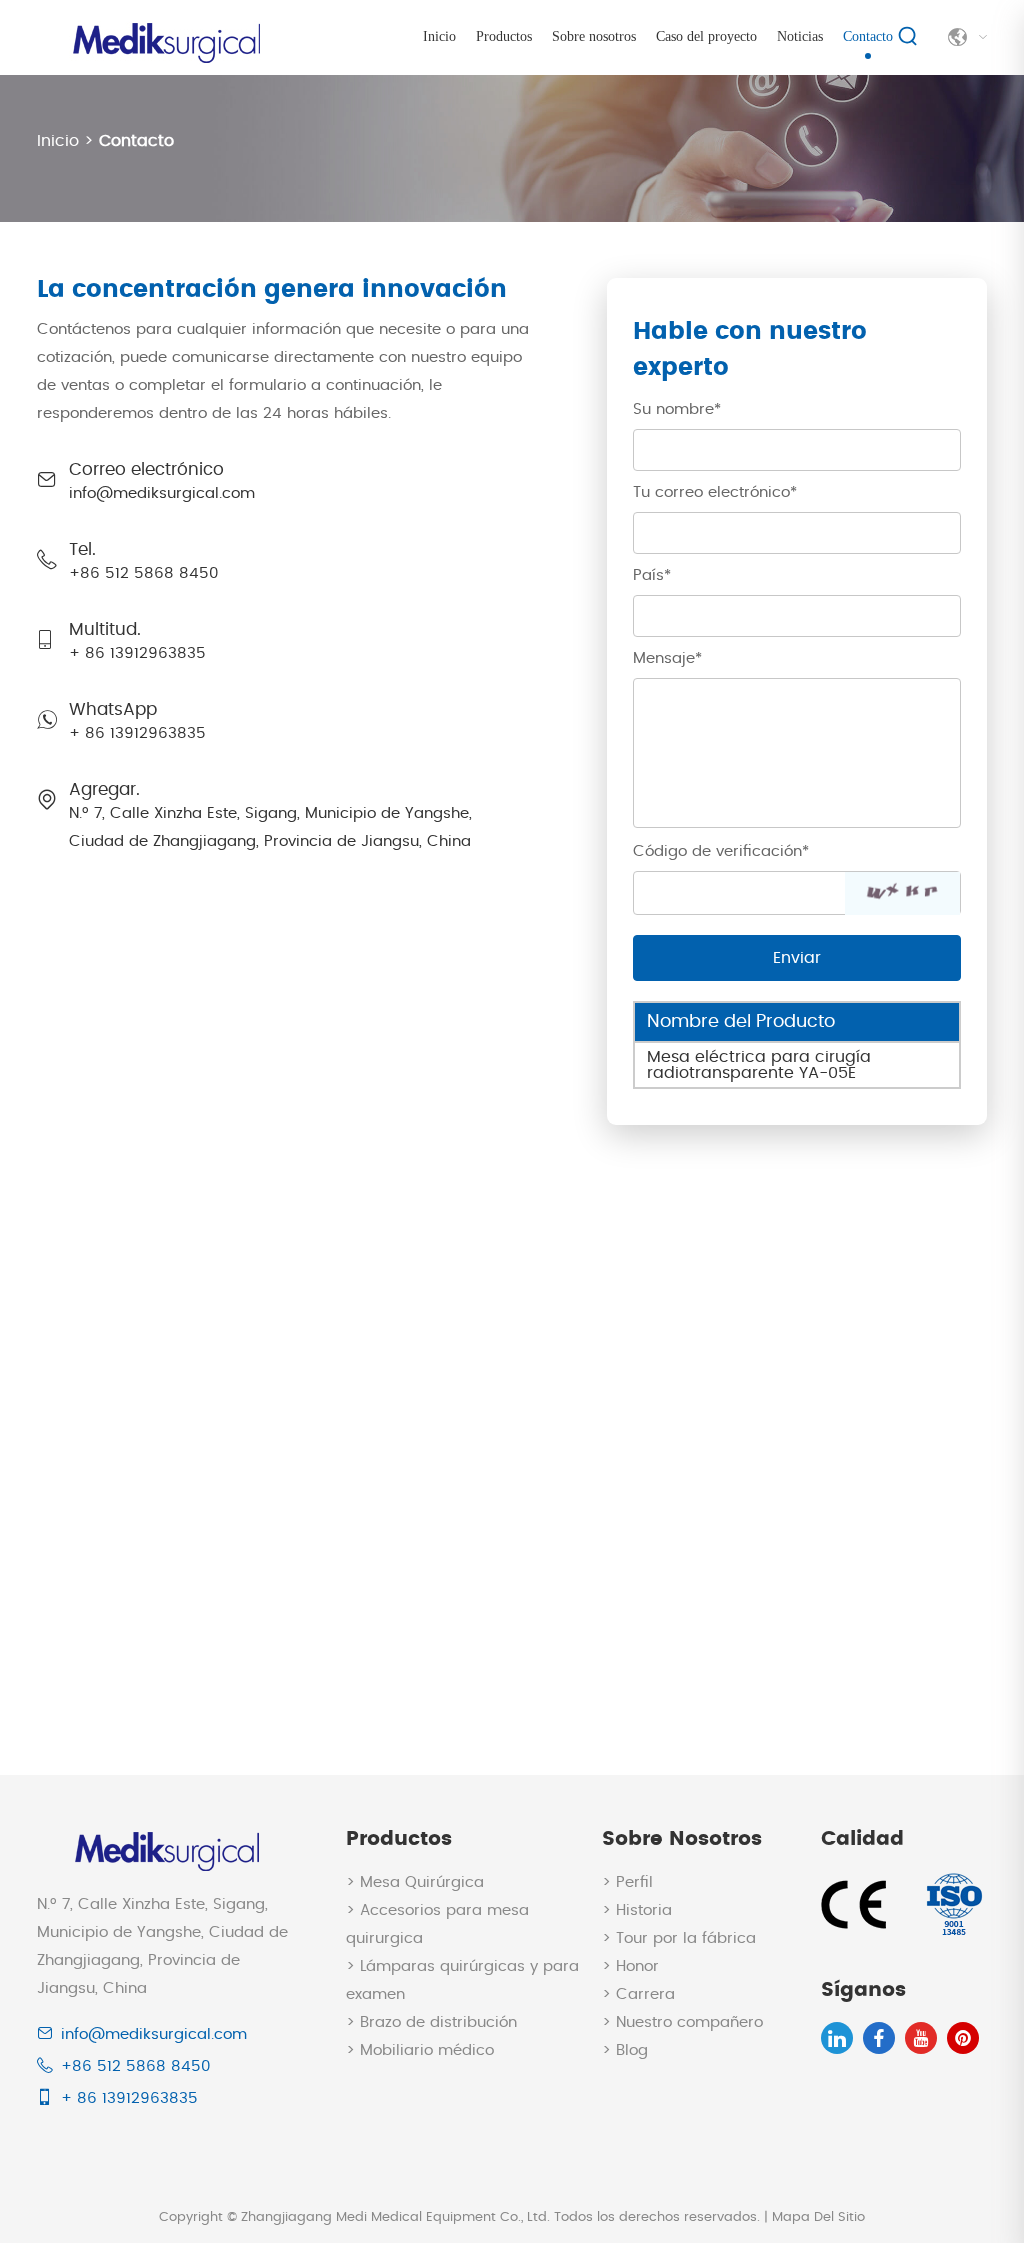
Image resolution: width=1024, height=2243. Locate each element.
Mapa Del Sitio (818, 2217)
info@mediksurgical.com (162, 493)
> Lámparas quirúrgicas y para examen (462, 1980)
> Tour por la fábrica (679, 1938)
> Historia (637, 1910)
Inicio (439, 36)
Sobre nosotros (594, 36)
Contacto (868, 36)
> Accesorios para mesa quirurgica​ (437, 1924)
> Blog (625, 2050)
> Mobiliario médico (420, 2050)
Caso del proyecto (706, 36)
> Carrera (638, 1994)
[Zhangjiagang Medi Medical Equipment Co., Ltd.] (164, 32)
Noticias (800, 36)
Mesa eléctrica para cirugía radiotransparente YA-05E (759, 1065)
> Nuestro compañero (682, 2022)
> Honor (630, 1966)
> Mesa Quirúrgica (415, 1882)
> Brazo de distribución (431, 2022)
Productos (504, 36)
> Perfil (627, 1882)
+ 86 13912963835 (137, 733)
